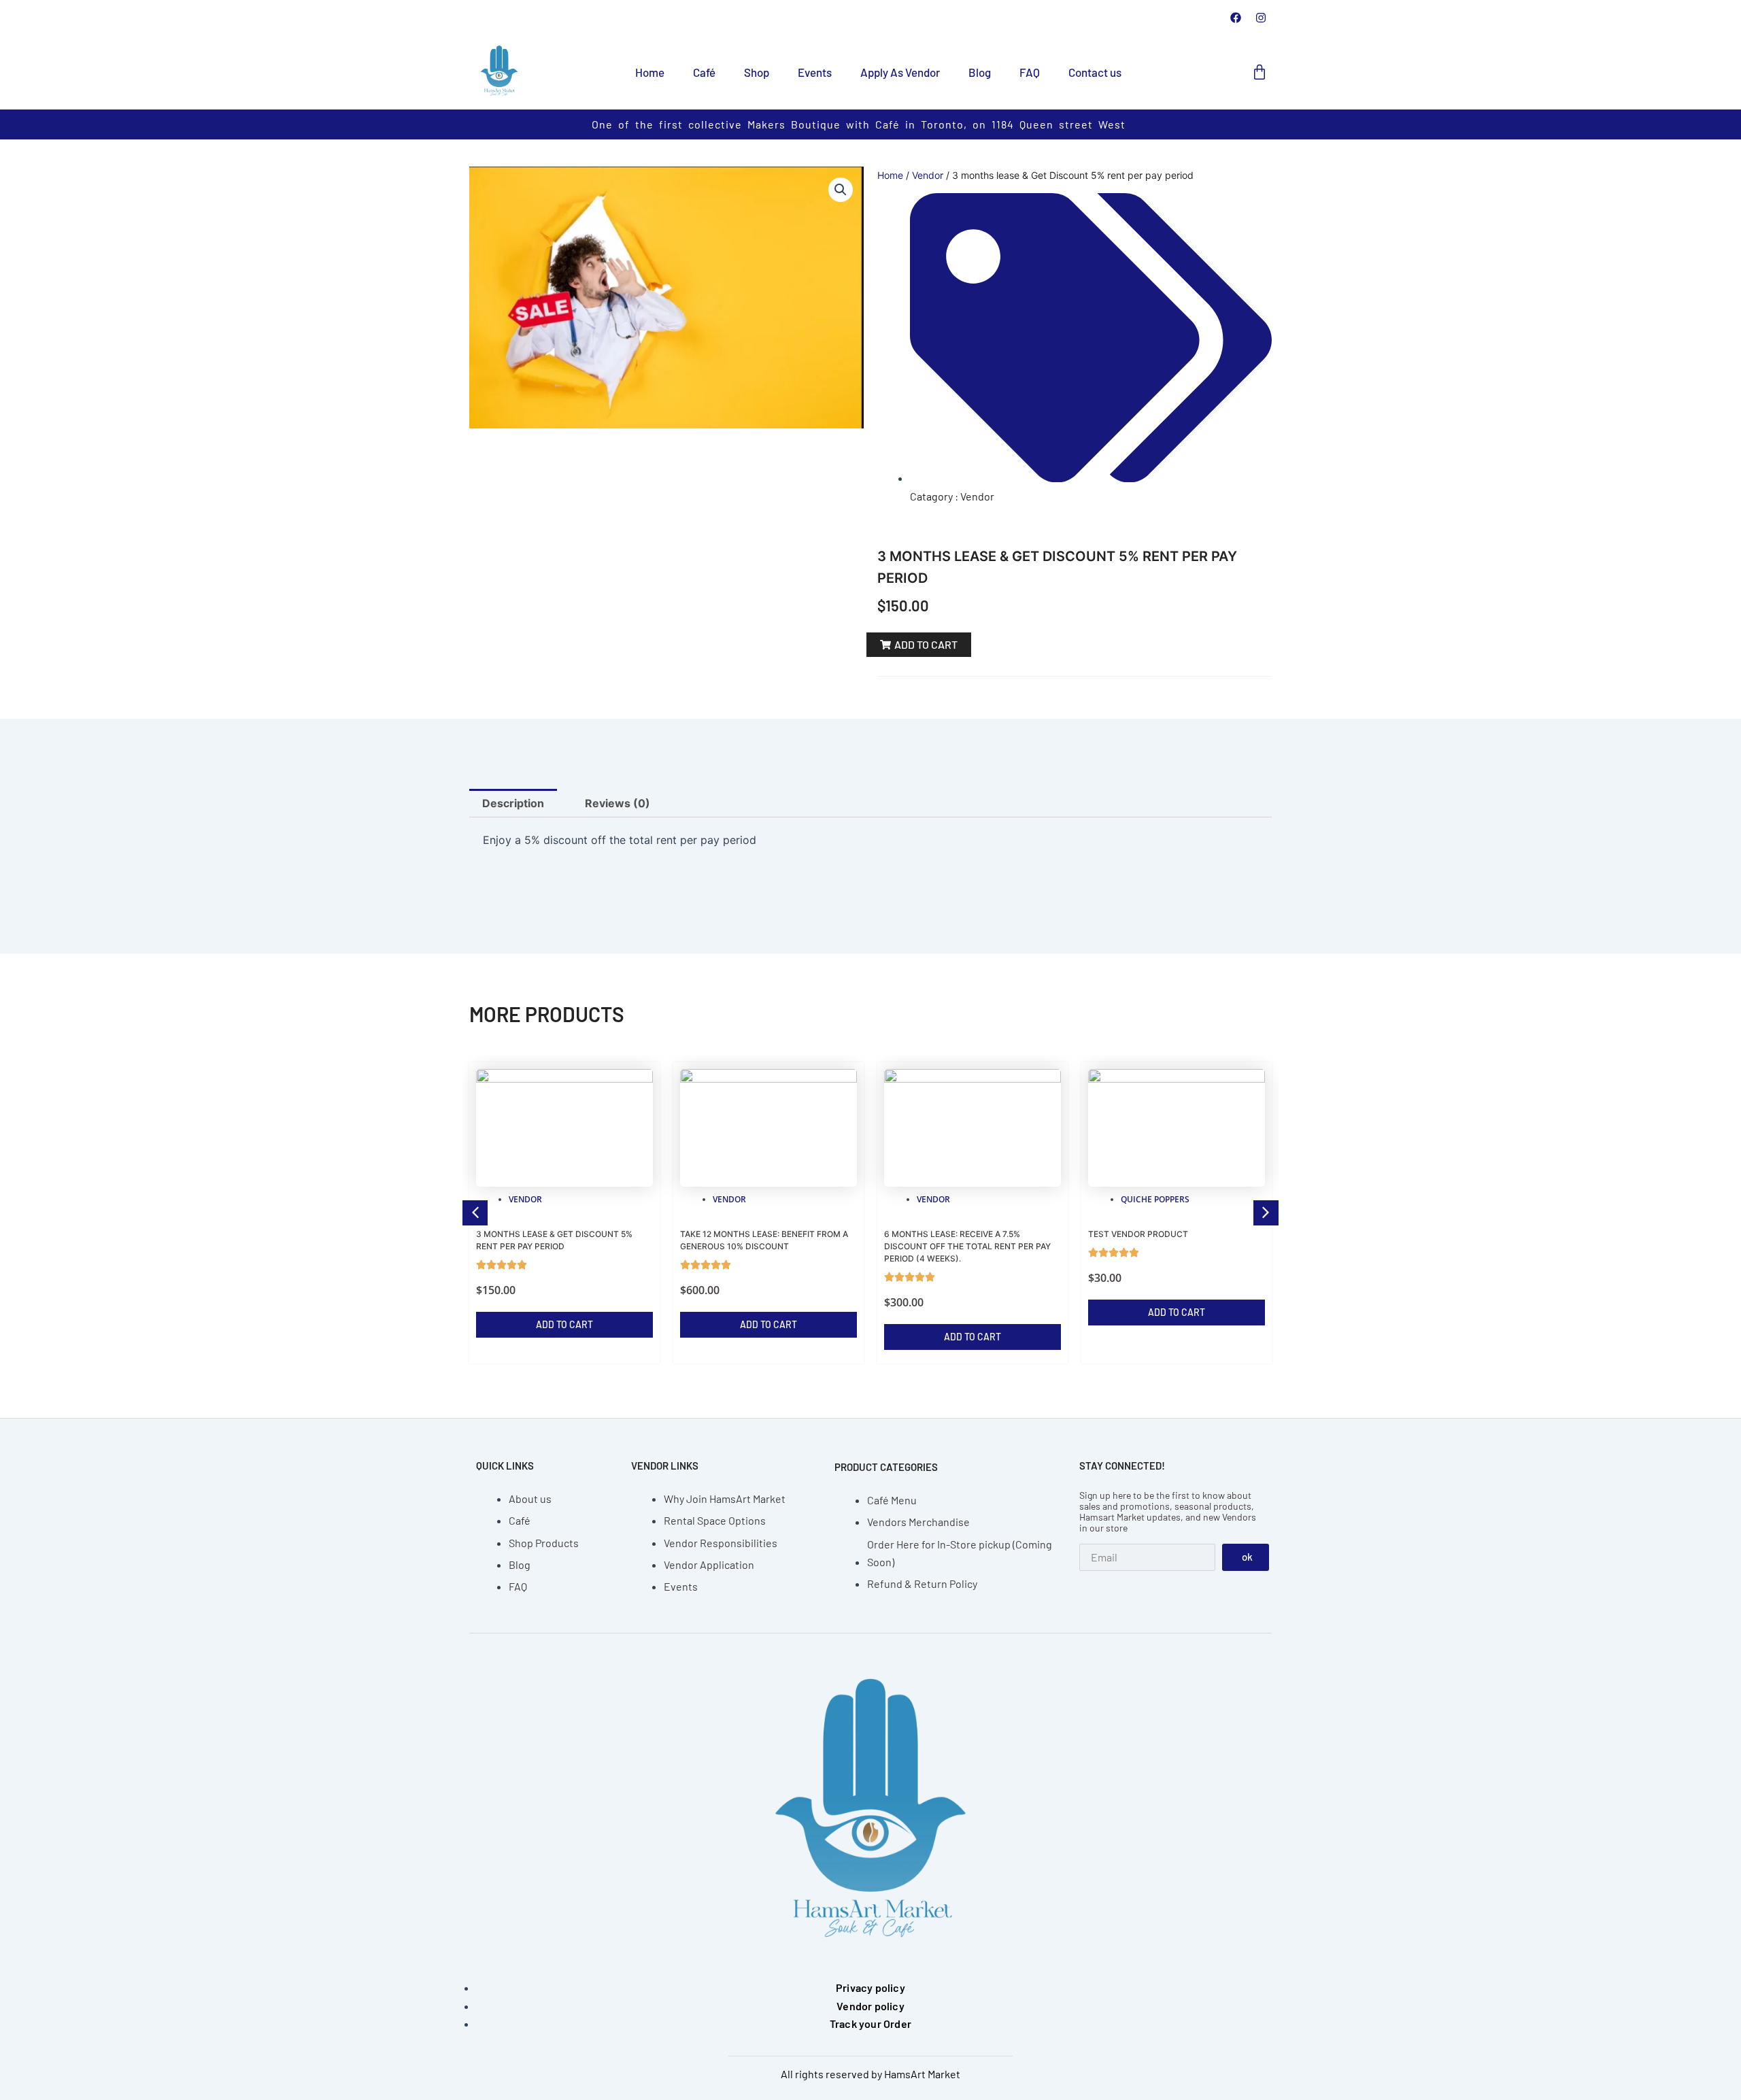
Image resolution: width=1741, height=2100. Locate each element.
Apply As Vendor (900, 72)
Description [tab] (513, 803)
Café (704, 72)
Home (650, 72)
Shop (757, 72)
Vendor (928, 175)
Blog (980, 72)
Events (815, 72)
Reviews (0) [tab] (618, 803)
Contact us (1095, 72)
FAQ (1030, 72)
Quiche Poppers (1155, 1199)
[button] (841, 190)
